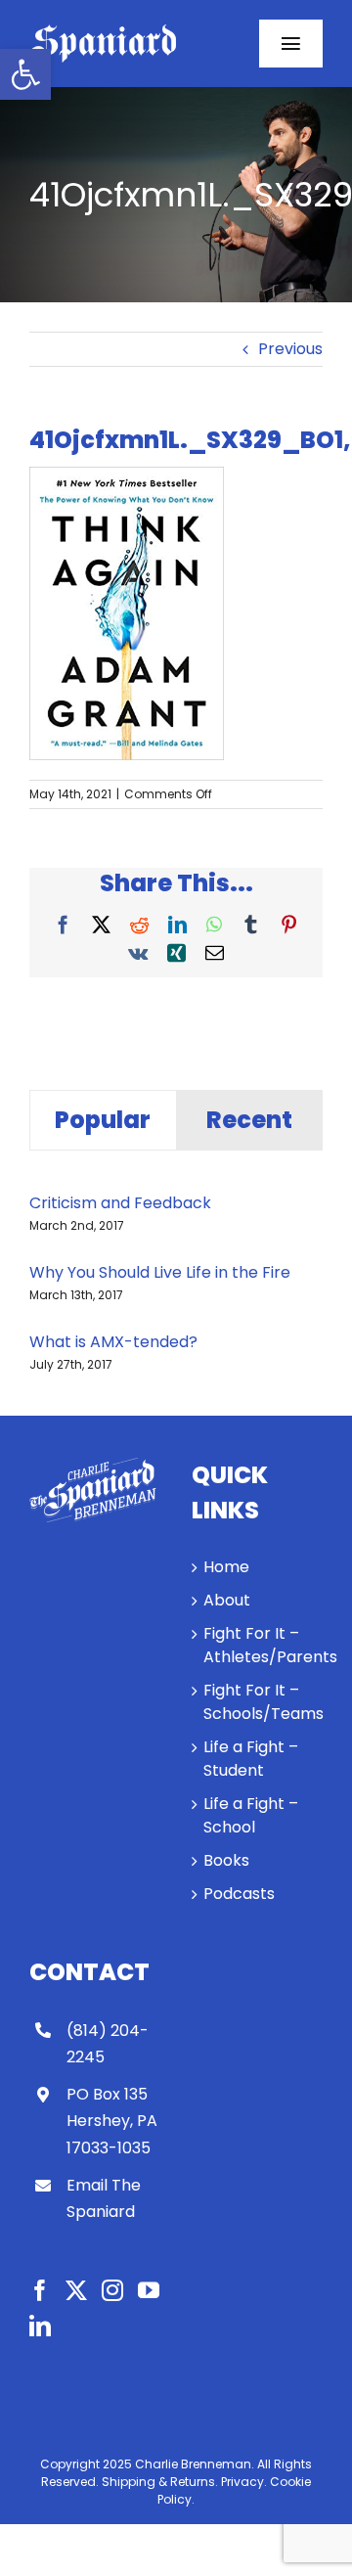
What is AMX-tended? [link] (113, 1342)
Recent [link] (249, 1120)
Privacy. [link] (244, 2482)
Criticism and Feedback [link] (120, 1203)
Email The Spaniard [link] (104, 2198)
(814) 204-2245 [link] (108, 2044)
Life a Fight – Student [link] (251, 1759)
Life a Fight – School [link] (251, 1815)
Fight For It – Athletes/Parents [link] (258, 1645)
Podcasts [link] (239, 1894)
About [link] (227, 1600)
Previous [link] (290, 349)
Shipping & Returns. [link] (160, 2482)
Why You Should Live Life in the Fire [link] (160, 1272)
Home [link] (226, 1567)
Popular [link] (103, 1120)
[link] (25, 74)
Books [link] (226, 1860)
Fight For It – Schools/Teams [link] (258, 1702)
